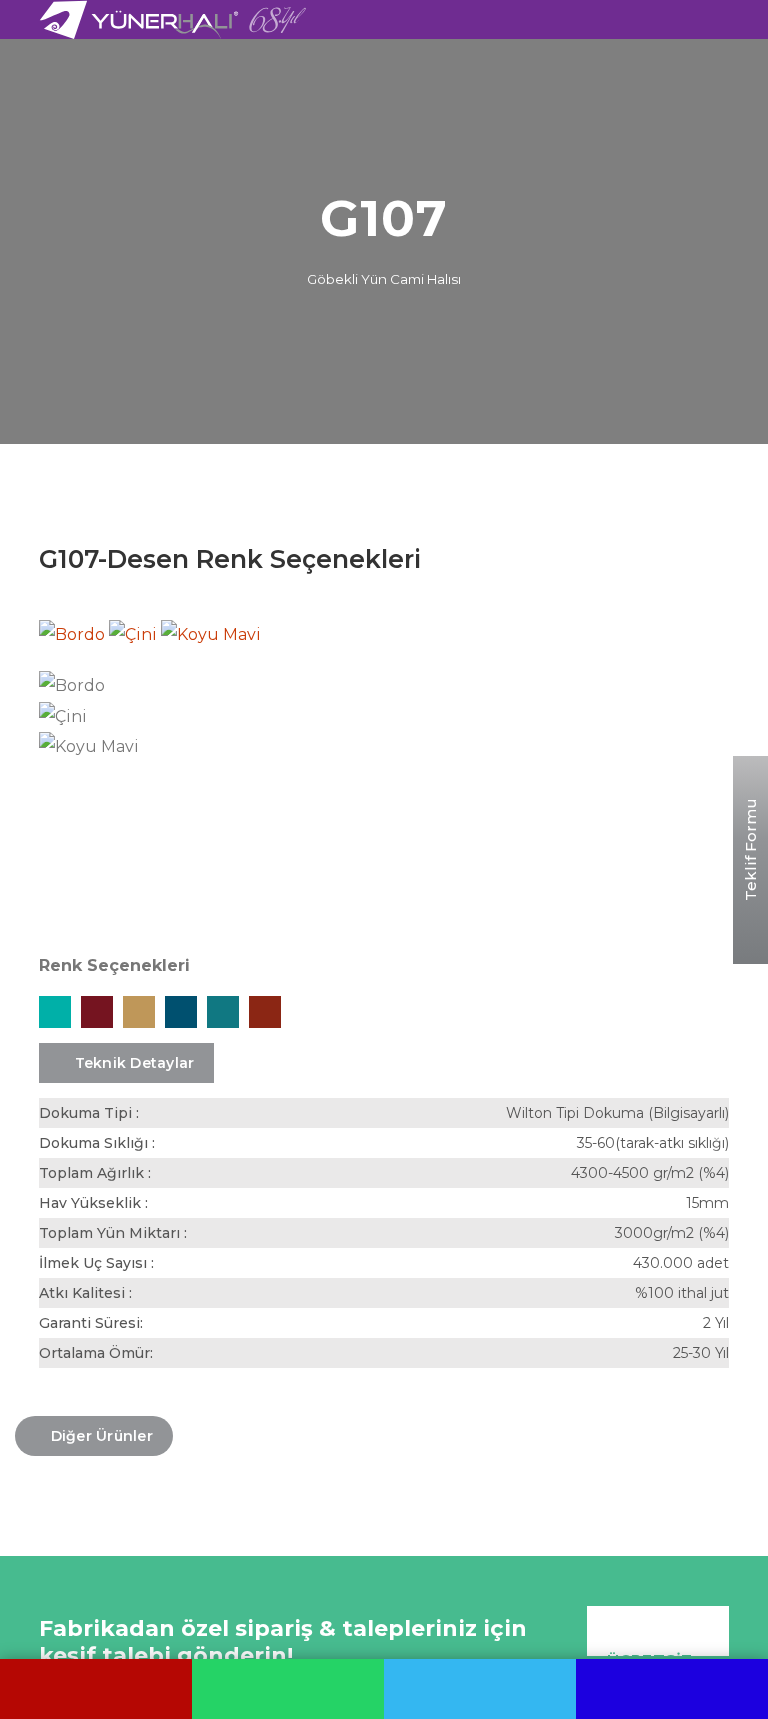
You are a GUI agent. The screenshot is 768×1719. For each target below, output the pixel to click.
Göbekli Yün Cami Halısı (384, 279)
